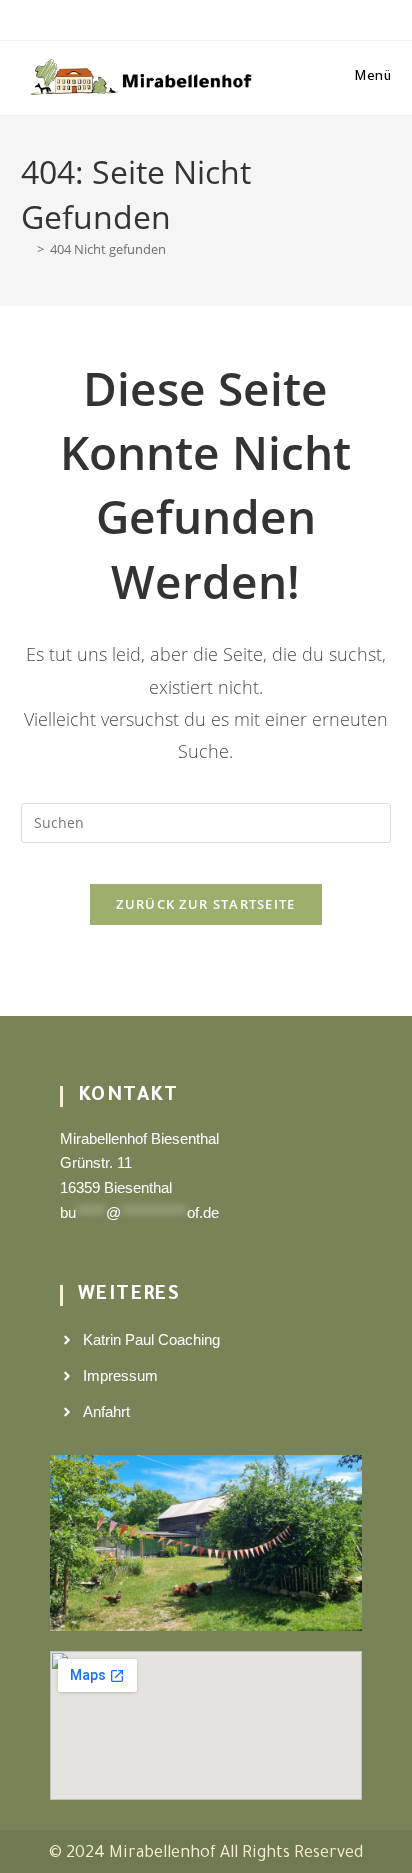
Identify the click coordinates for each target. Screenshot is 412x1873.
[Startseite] (26, 249)
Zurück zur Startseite (205, 904)
